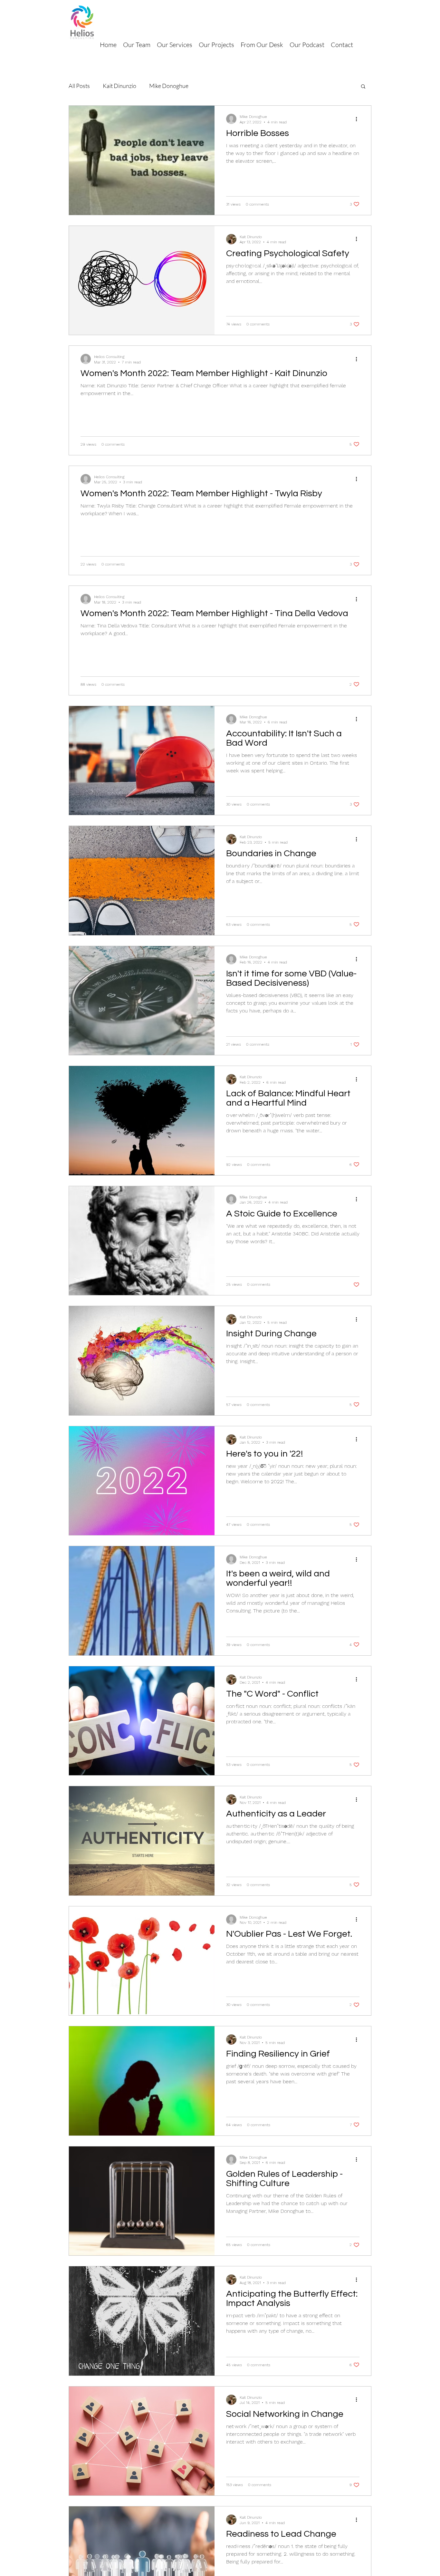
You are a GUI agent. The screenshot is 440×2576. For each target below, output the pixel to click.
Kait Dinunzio (120, 86)
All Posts (79, 86)
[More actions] (359, 119)
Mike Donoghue (169, 86)
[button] (363, 87)
